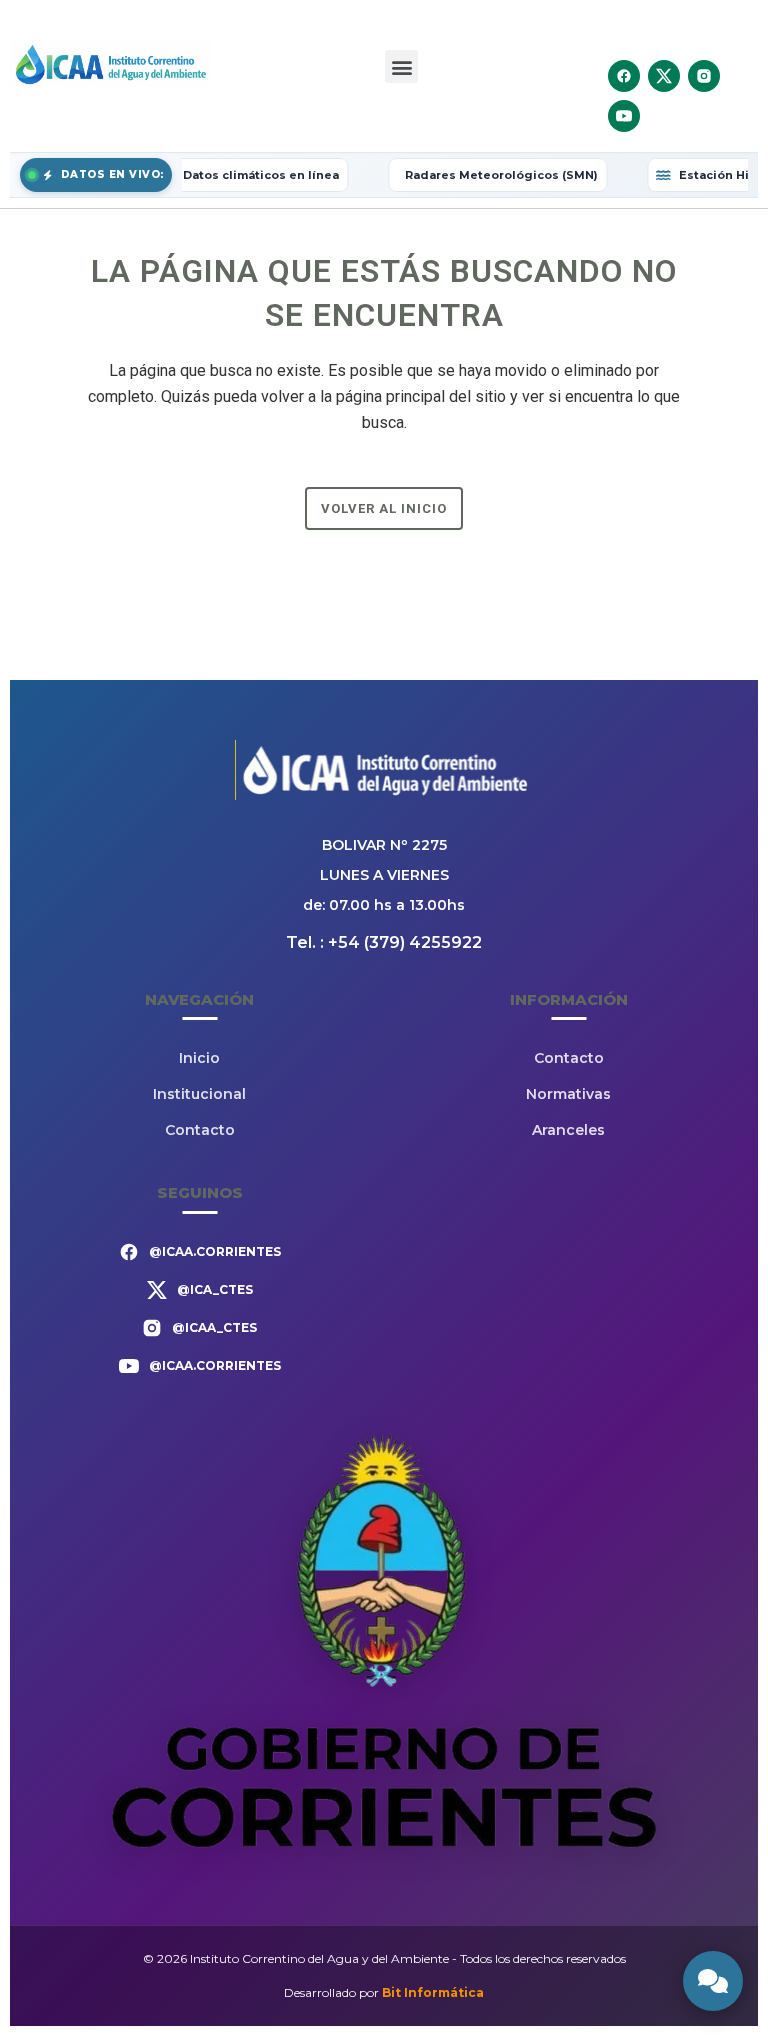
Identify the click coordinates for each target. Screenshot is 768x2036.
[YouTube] (624, 116)
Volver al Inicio (384, 508)
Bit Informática (433, 1992)
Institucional (199, 1094)
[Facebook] (624, 76)
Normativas (568, 1094)
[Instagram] (704, 76)
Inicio (199, 1058)
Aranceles (568, 1130)
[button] (401, 66)
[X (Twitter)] (664, 76)
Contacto (200, 1130)
